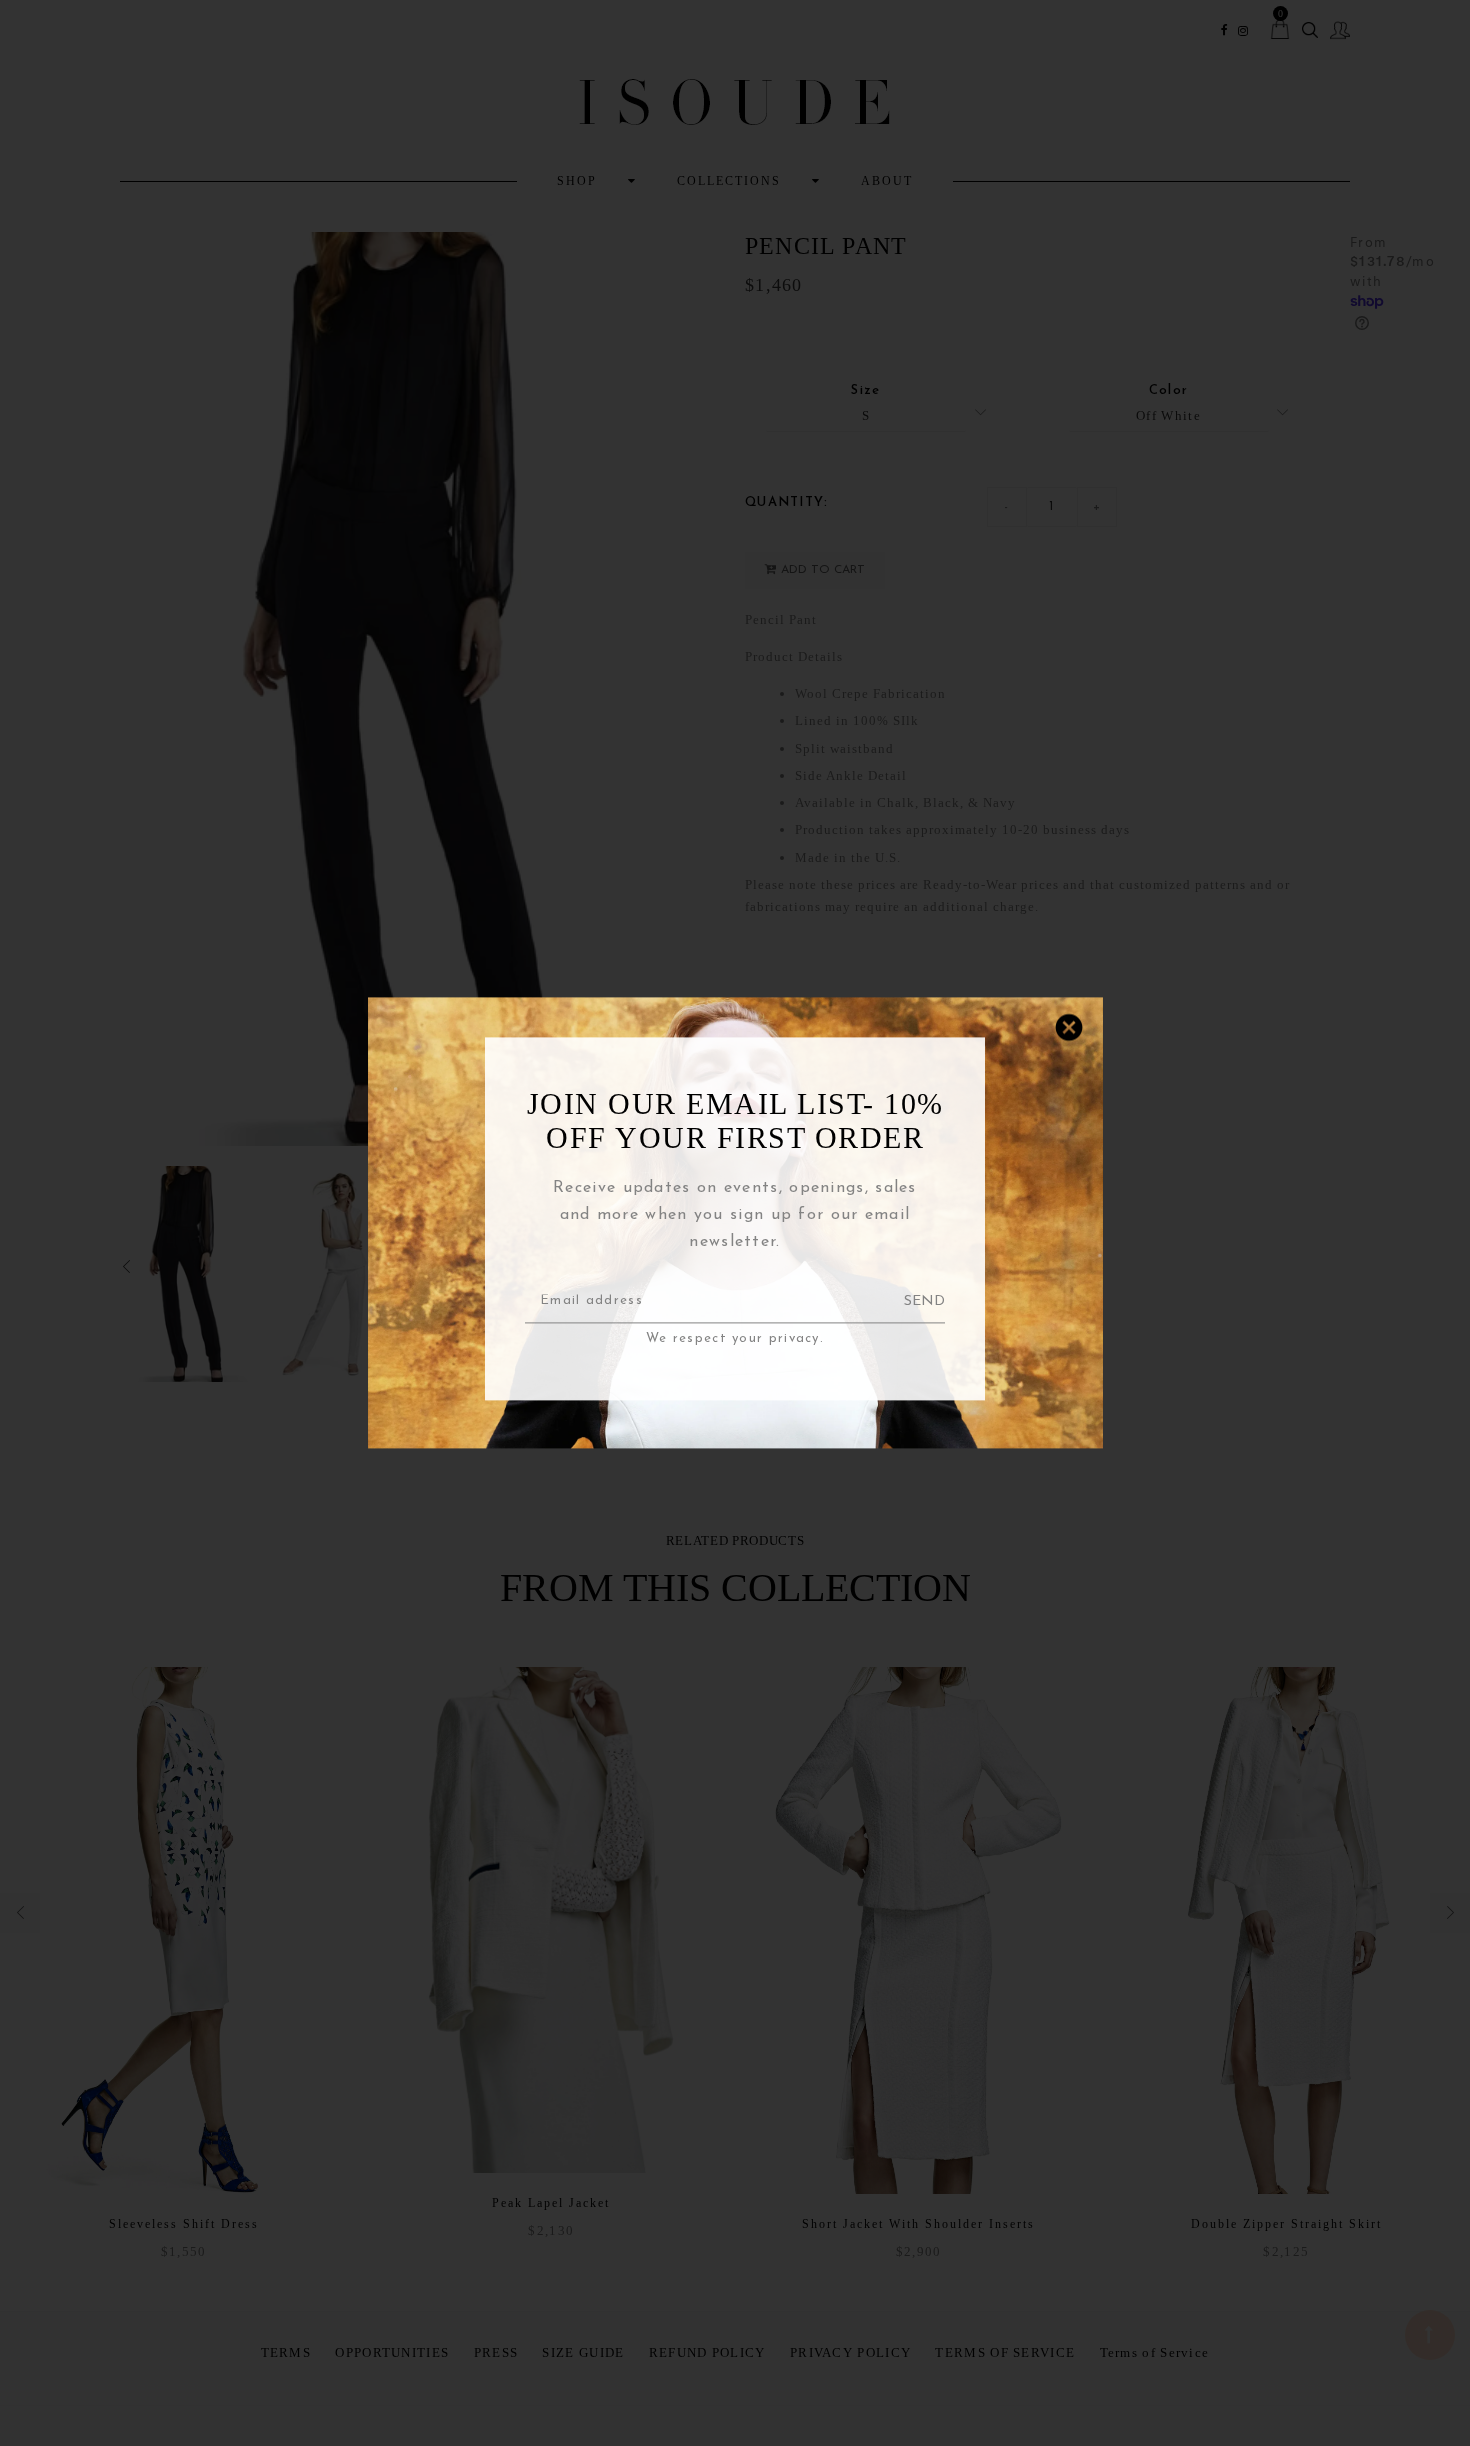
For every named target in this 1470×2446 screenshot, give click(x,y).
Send (924, 1301)
